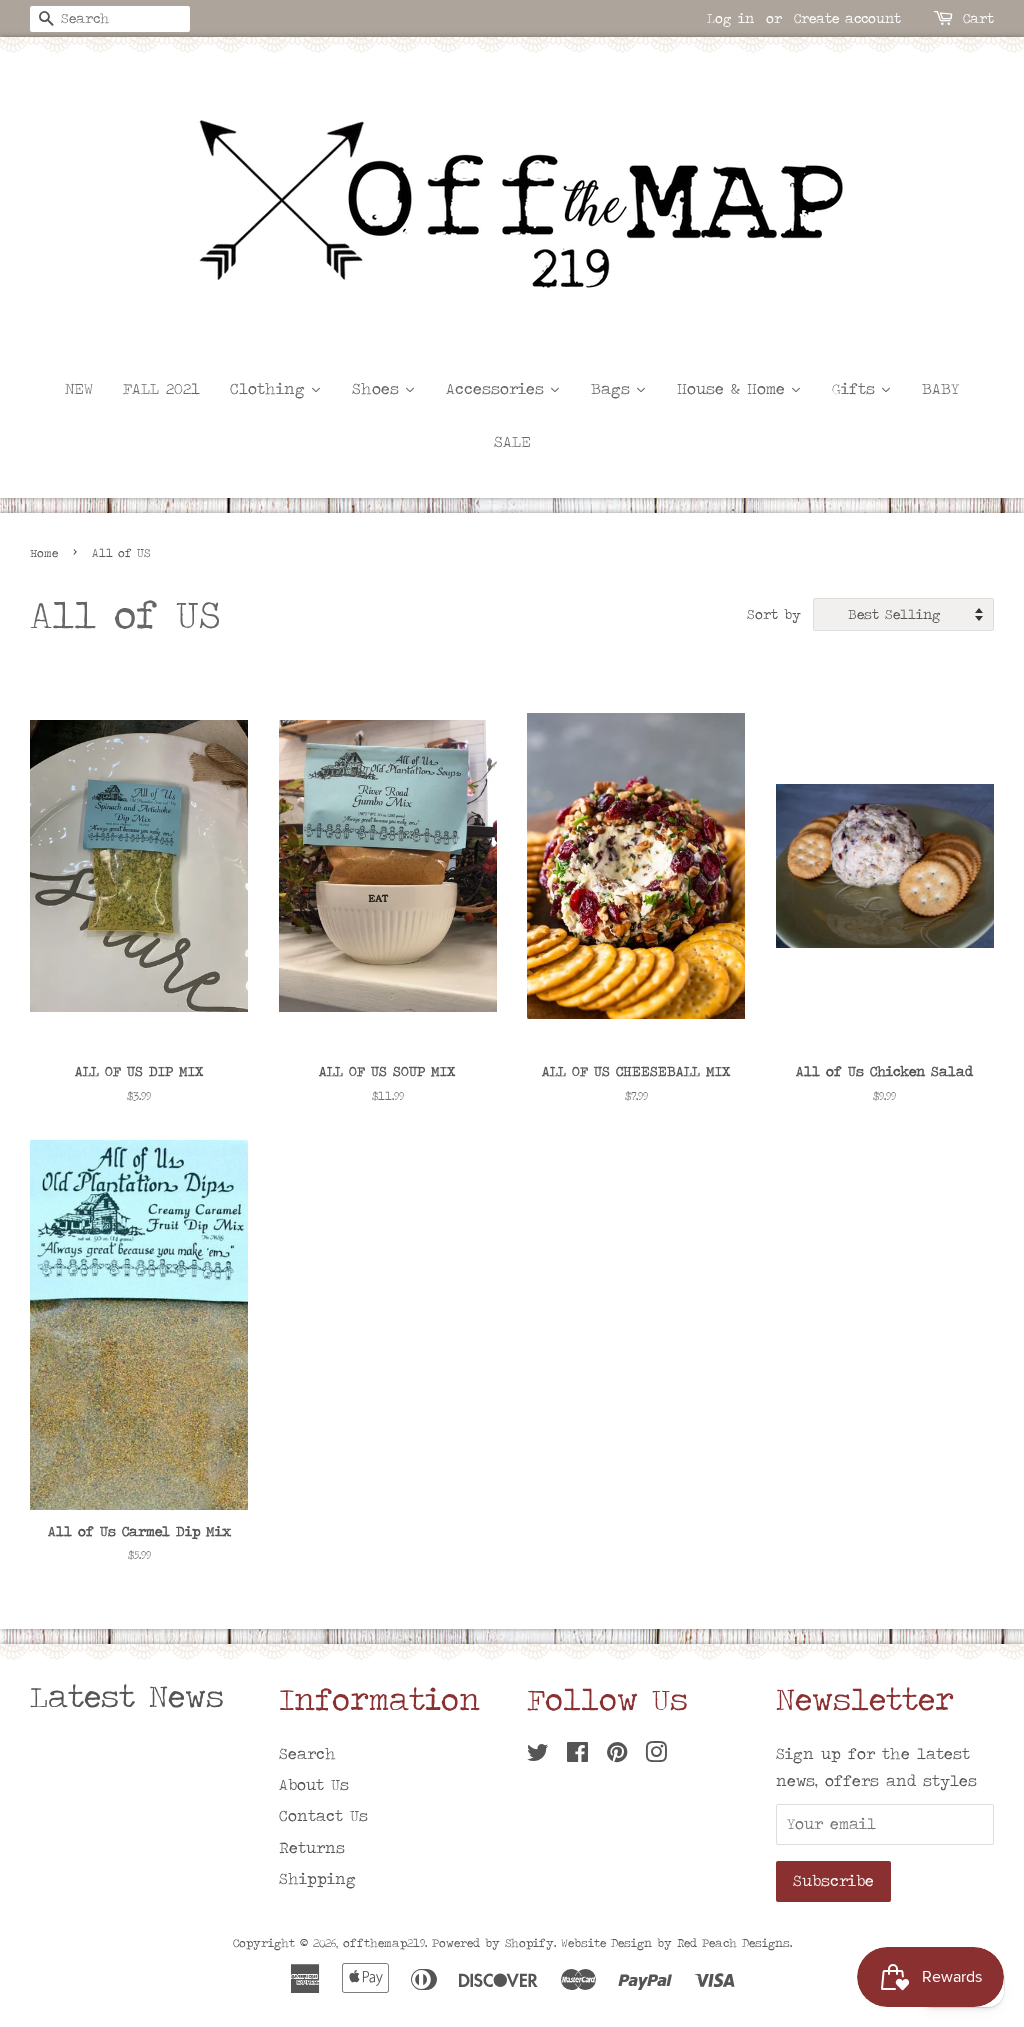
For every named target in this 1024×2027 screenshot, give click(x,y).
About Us (314, 1784)
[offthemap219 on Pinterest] (617, 1755)
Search (307, 1753)
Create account (847, 18)
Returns (312, 1847)
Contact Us (323, 1815)
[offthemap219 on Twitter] (538, 1755)
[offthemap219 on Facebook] (577, 1755)
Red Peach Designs (733, 1943)
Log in (730, 18)
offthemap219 (384, 1943)
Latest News (127, 1696)
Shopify (529, 1943)
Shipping (317, 1878)
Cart (978, 18)
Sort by (774, 614)
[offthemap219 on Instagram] (656, 1755)
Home (44, 553)
